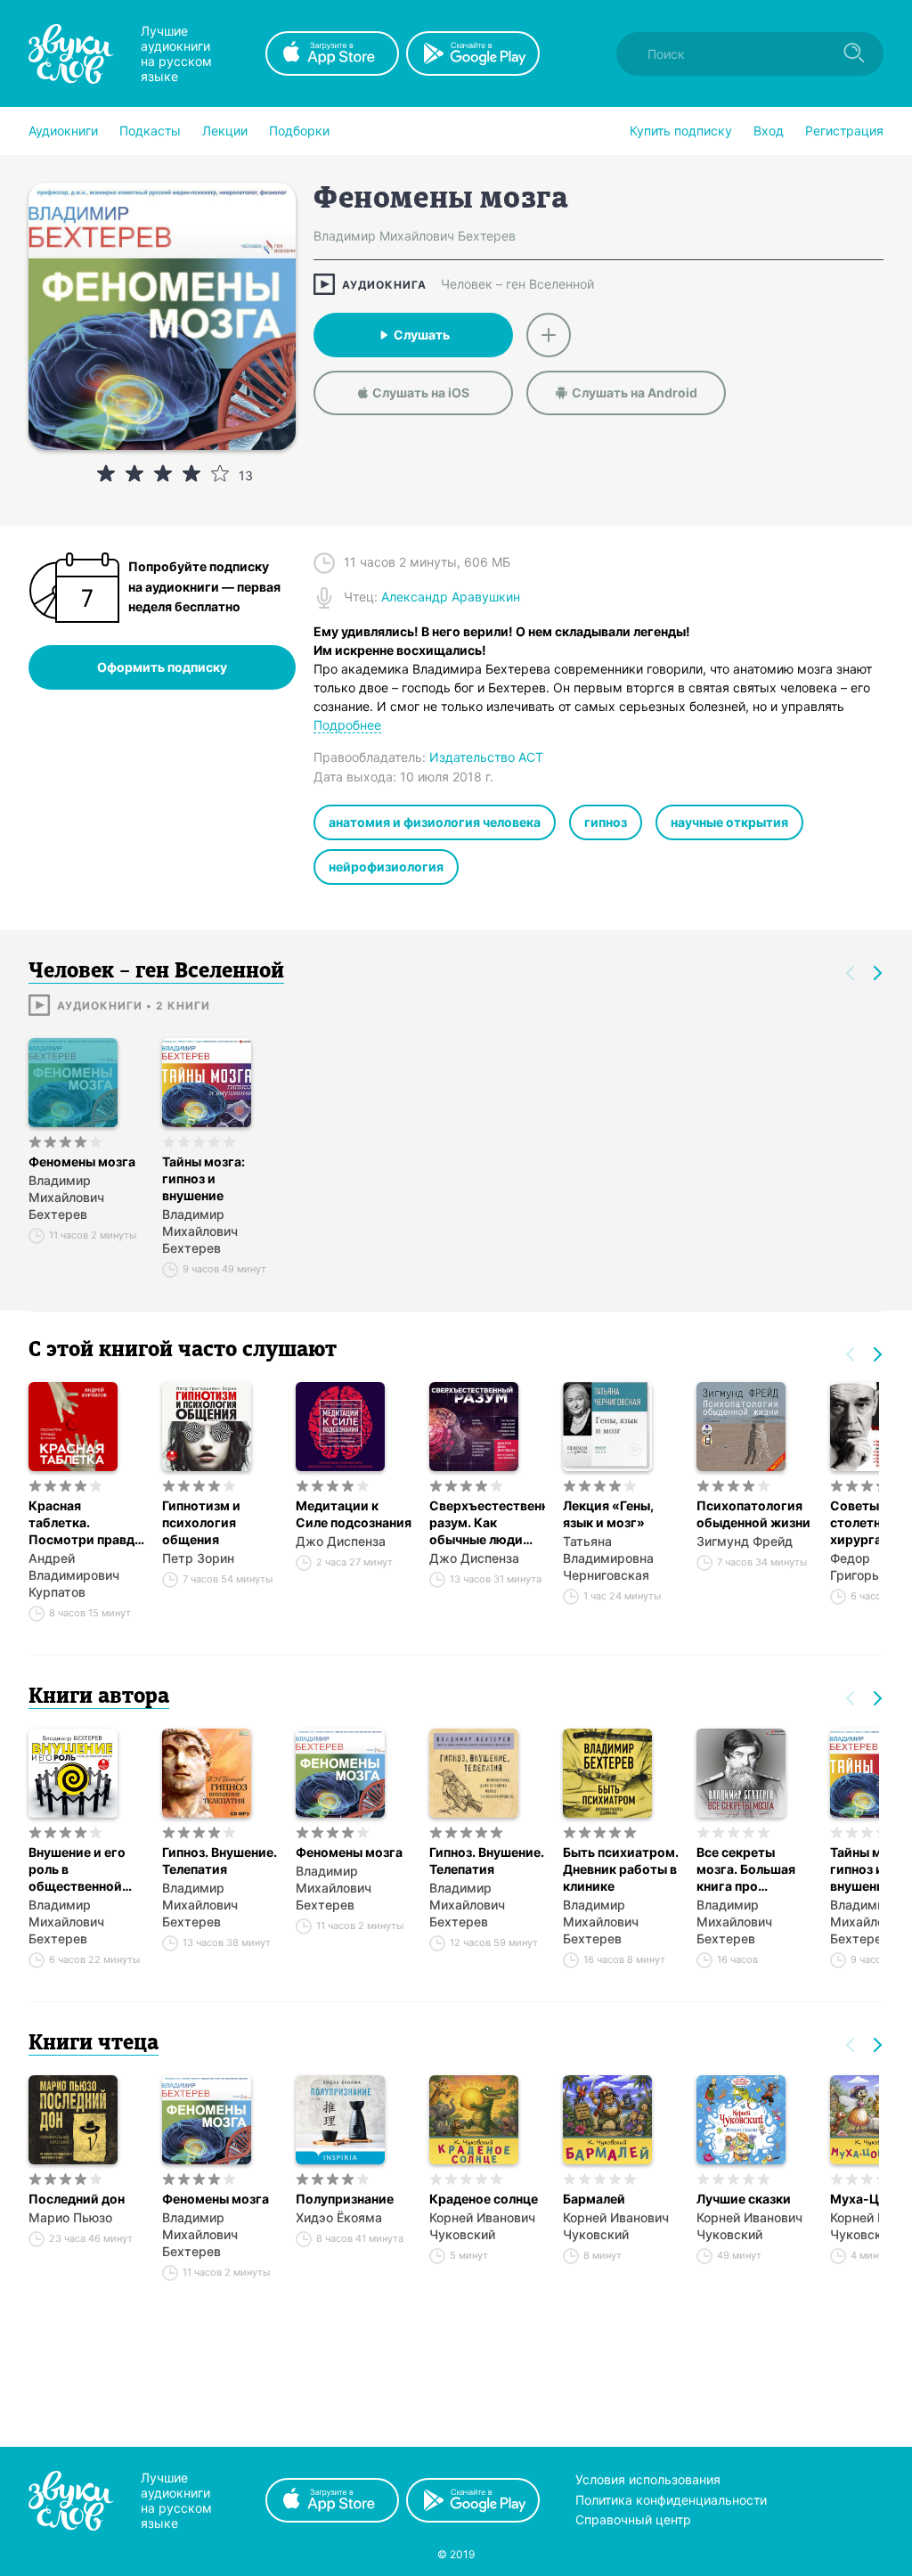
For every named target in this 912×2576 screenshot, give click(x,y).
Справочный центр (633, 2519)
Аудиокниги (63, 131)
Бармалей (594, 2199)
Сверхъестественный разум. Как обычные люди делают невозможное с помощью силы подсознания (487, 1523)
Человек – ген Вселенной (517, 284)
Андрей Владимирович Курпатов (74, 1575)
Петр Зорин (198, 1558)
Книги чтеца (94, 2044)
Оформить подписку (162, 667)
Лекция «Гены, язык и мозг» (608, 1514)
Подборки (299, 131)
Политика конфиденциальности (671, 2500)
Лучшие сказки (744, 2199)
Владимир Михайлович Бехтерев (66, 1197)
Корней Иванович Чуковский (482, 2226)
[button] (63, 131)
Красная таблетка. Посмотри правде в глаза (85, 1523)
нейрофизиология (386, 867)
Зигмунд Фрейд (745, 1541)
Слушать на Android (635, 393)
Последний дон (77, 2199)
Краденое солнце (484, 2199)
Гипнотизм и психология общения (201, 1522)
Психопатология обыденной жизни (753, 1514)
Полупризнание (345, 2199)
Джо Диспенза (341, 1541)
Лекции (225, 131)
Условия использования (648, 2479)
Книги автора (99, 1697)
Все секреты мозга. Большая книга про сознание (746, 1869)
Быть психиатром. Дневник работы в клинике (621, 1869)
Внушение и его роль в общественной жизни (77, 1869)
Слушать (422, 335)
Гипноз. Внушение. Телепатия (220, 1860)
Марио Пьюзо (70, 2217)
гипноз (606, 822)
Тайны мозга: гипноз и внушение (204, 1178)
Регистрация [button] (844, 131)
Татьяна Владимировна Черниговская (608, 1558)
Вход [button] (769, 131)
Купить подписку (681, 131)
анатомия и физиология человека (435, 822)
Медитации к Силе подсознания (354, 1514)
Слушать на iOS (421, 393)
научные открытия (729, 822)
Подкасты (150, 131)
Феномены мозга (82, 1161)
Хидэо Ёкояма (339, 2217)
